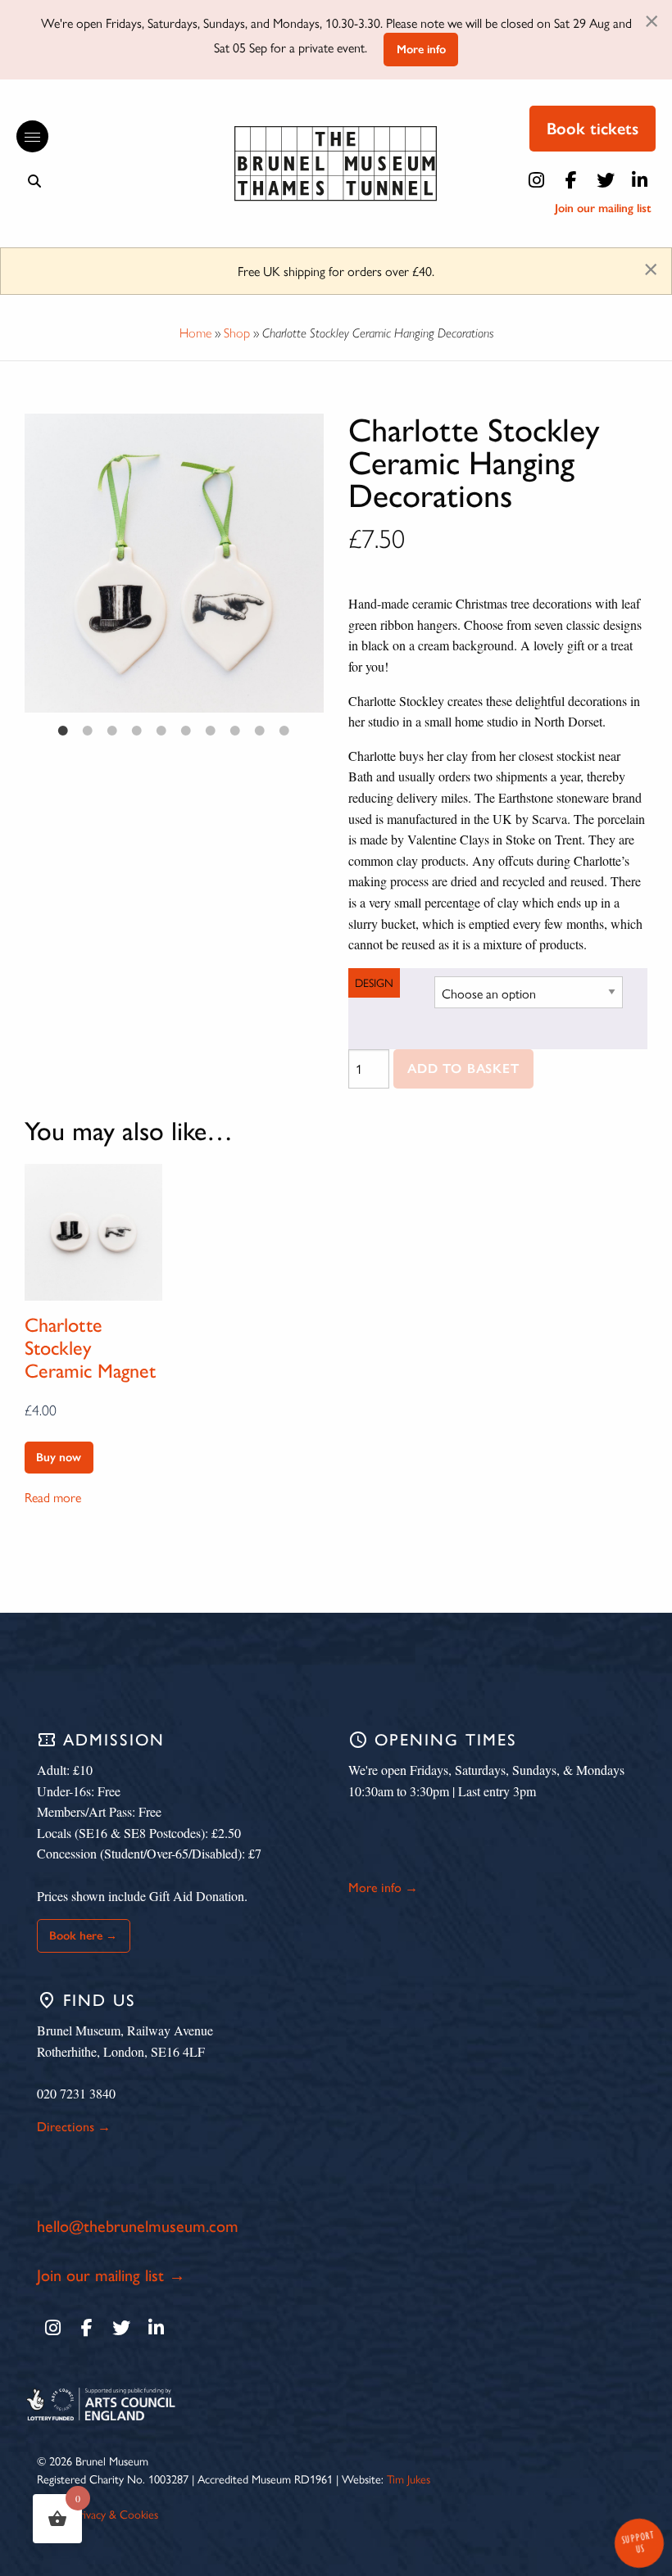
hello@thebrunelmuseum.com (138, 2226)
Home (195, 333)
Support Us (638, 2542)
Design (374, 982)
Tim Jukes (409, 2479)
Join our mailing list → (111, 2275)
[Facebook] (571, 180)
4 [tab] (137, 731)
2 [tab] (88, 731)
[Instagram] (537, 180)
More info (421, 49)
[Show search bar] (34, 181)
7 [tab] (211, 731)
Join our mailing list (603, 208)
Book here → (83, 1935)
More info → (383, 1888)
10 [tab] (284, 731)
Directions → (74, 2127)
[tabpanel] (174, 563)
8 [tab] (235, 731)
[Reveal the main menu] (25, 137)
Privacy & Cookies (116, 2514)
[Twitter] (606, 180)
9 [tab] (260, 731)
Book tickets (593, 129)
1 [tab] (63, 731)
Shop (237, 333)
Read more (53, 1497)
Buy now (59, 1457)
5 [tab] (161, 731)
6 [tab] (186, 731)
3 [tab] (112, 731)
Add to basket (463, 1068)
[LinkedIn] (640, 180)
